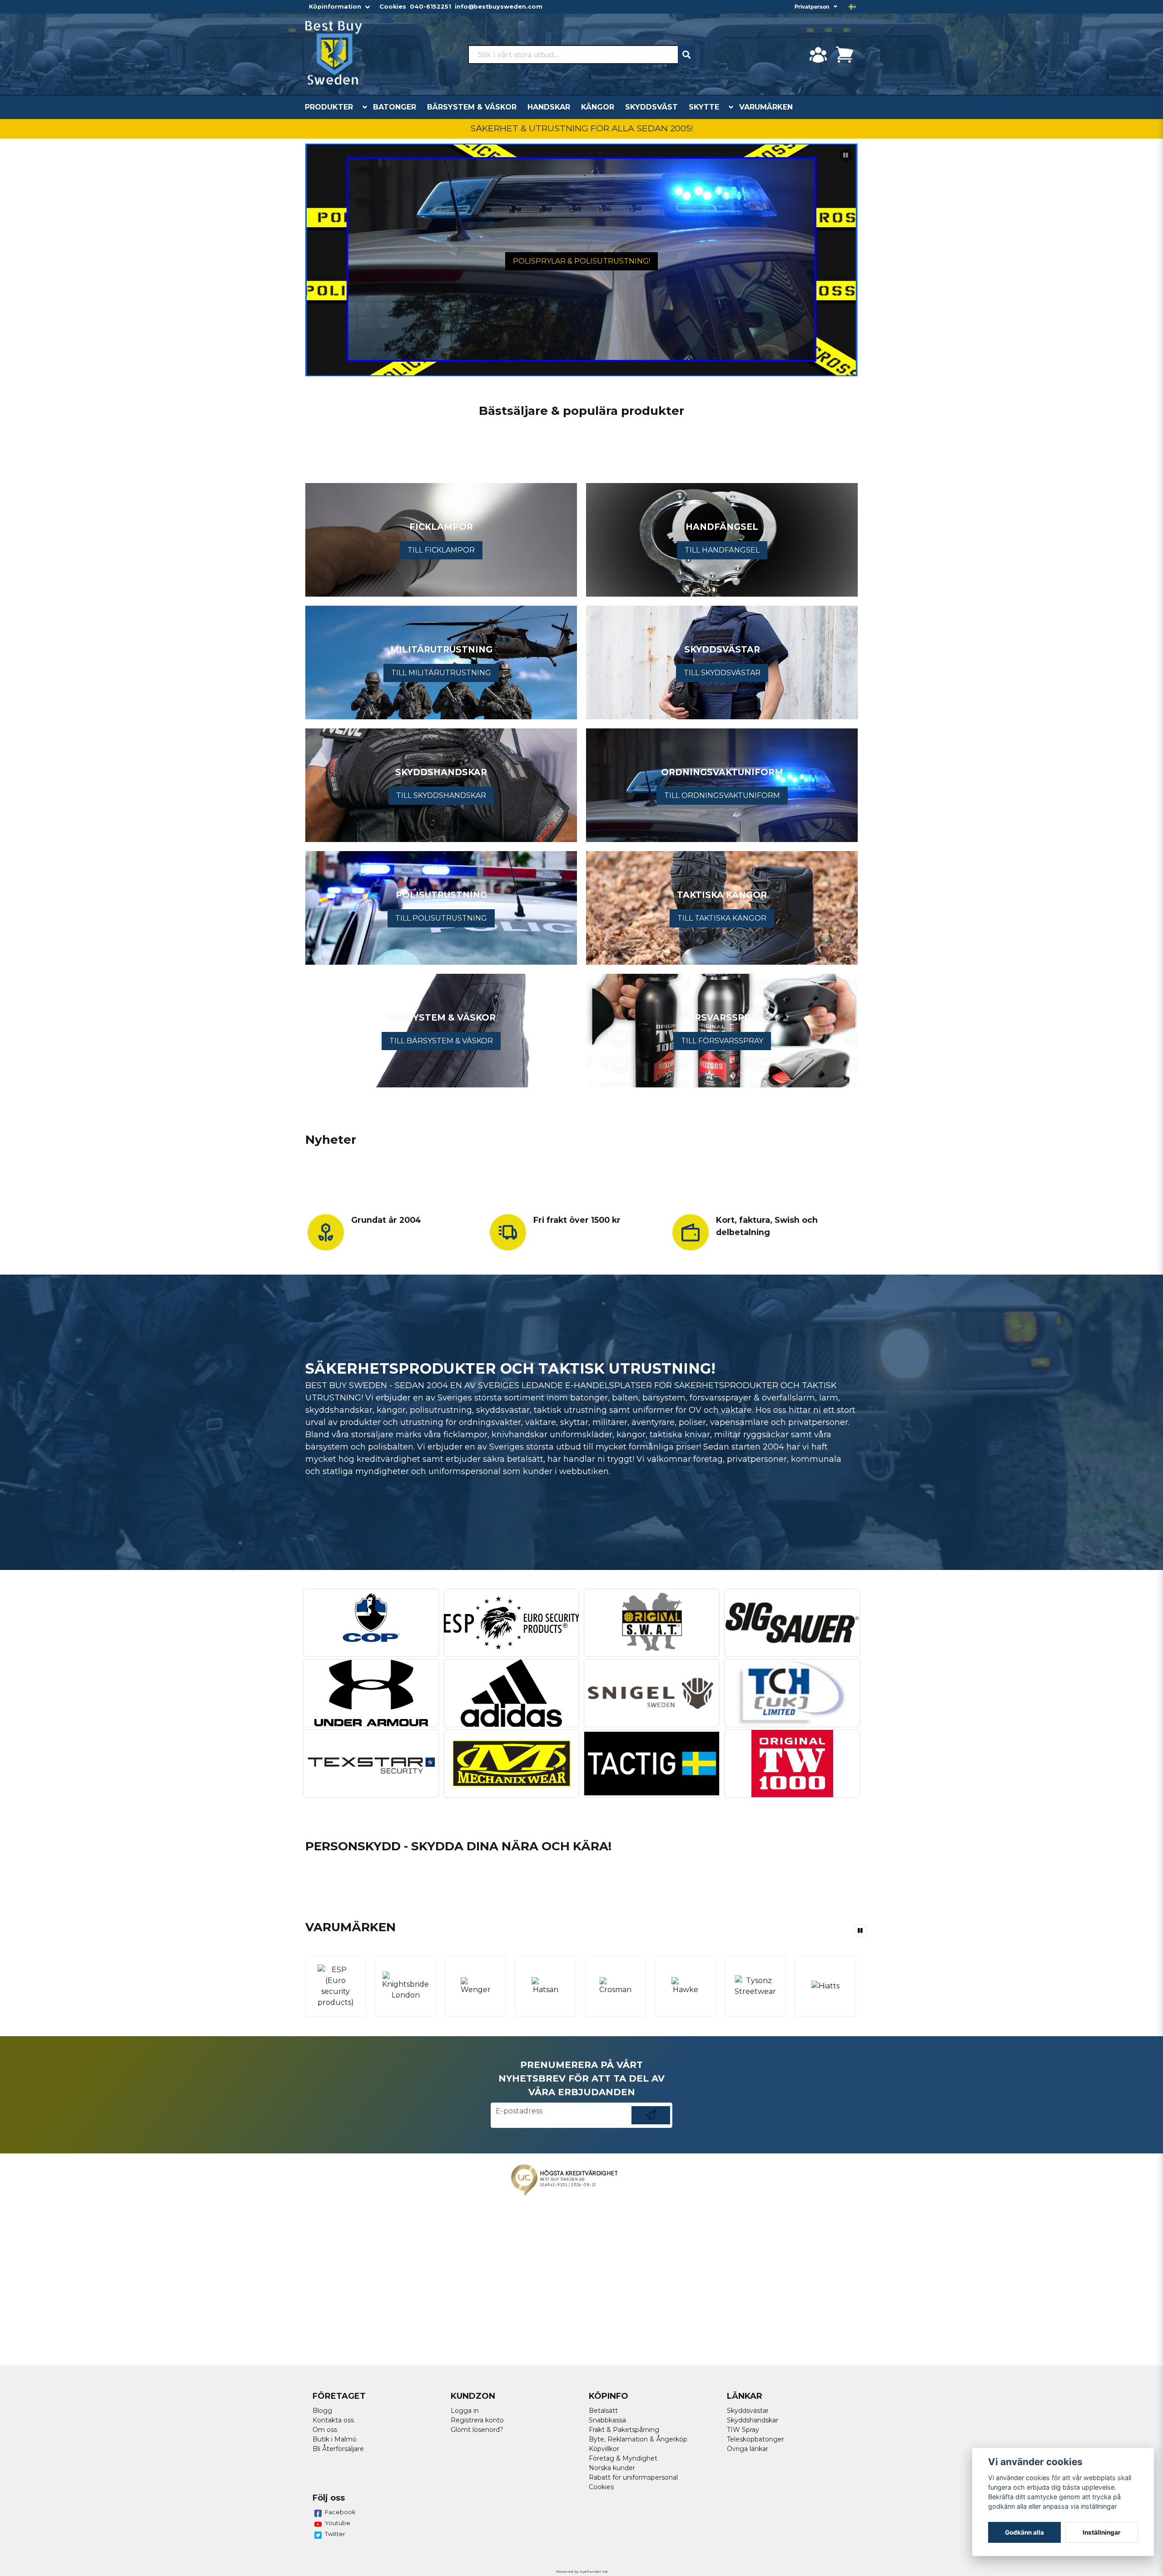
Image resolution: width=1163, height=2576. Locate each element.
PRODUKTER (329, 107)
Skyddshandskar (753, 2420)
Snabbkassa (607, 2420)
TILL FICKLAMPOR (441, 550)
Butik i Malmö (335, 2439)
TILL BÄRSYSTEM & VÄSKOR (441, 1041)
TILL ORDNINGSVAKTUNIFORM (722, 795)
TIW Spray (743, 2430)
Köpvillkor (604, 2449)
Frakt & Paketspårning (624, 2430)
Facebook (340, 2512)
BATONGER (395, 107)
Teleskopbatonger (755, 2439)
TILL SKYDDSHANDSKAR (441, 795)
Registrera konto (477, 2420)
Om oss (325, 2430)
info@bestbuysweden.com (499, 7)
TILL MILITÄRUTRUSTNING (441, 673)
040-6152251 (430, 7)
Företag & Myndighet (623, 2458)
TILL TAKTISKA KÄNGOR (722, 918)
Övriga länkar (748, 2449)
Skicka (651, 2124)
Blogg (322, 2411)
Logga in (465, 2411)
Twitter (335, 2534)
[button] (852, 7)
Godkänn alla (1024, 2532)
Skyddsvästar (748, 2411)
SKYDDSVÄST (651, 107)
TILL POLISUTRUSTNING (441, 918)
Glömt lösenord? (477, 2430)
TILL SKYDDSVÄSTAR (722, 673)
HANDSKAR (549, 107)
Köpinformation (335, 7)
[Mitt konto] (818, 55)
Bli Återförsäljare (338, 2449)
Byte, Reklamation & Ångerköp (638, 2439)
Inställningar (1102, 2532)
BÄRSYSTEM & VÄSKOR (472, 107)
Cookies (393, 7)
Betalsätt (603, 2411)
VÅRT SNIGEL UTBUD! (581, 262)
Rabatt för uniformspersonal (633, 2477)
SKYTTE (704, 107)
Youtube (338, 2523)
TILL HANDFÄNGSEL (722, 550)
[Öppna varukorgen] (845, 55)
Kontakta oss (333, 2420)
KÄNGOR (598, 107)
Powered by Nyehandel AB (582, 2571)
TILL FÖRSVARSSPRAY (722, 1041)
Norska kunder (612, 2468)
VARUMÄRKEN (766, 107)
